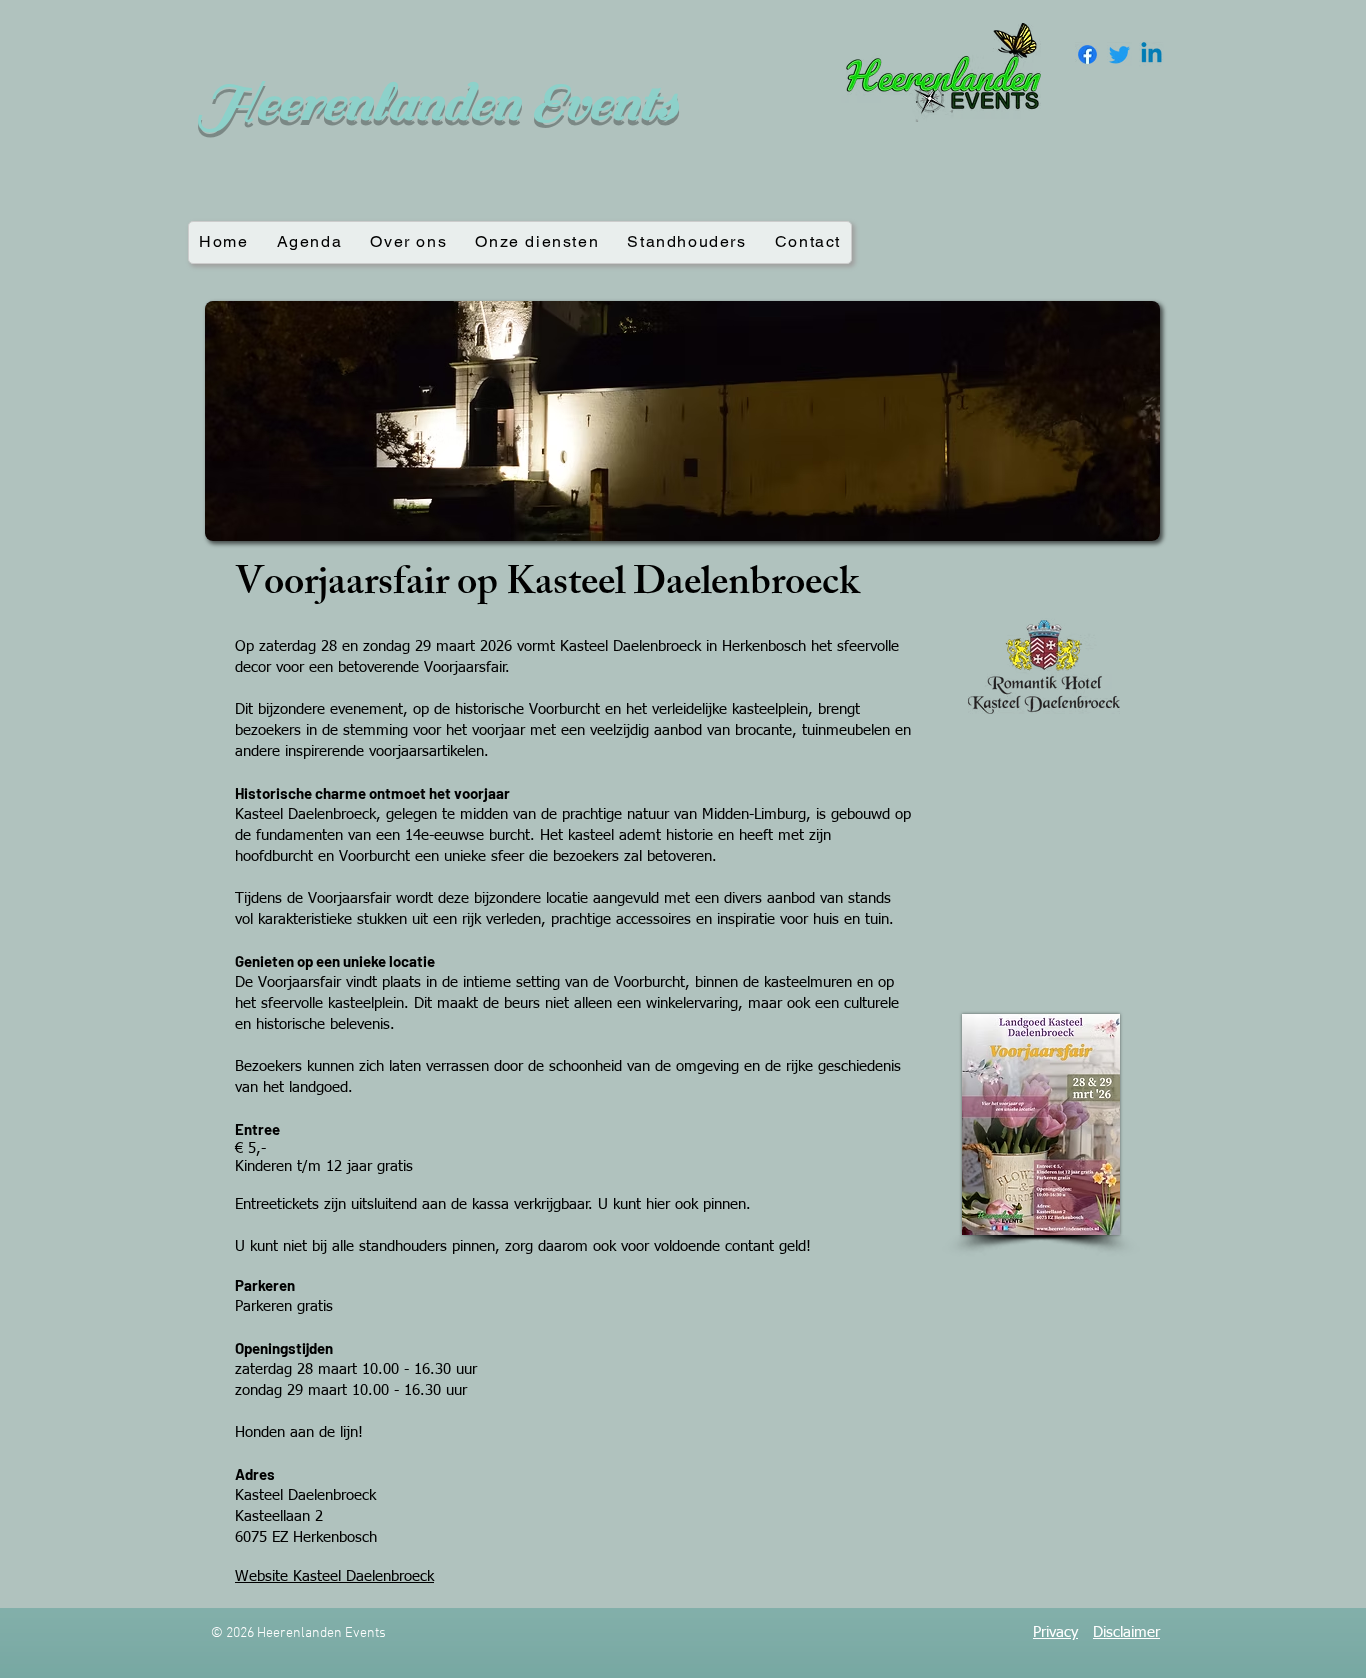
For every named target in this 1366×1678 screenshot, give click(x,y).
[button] (682, 421)
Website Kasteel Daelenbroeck (334, 1576)
